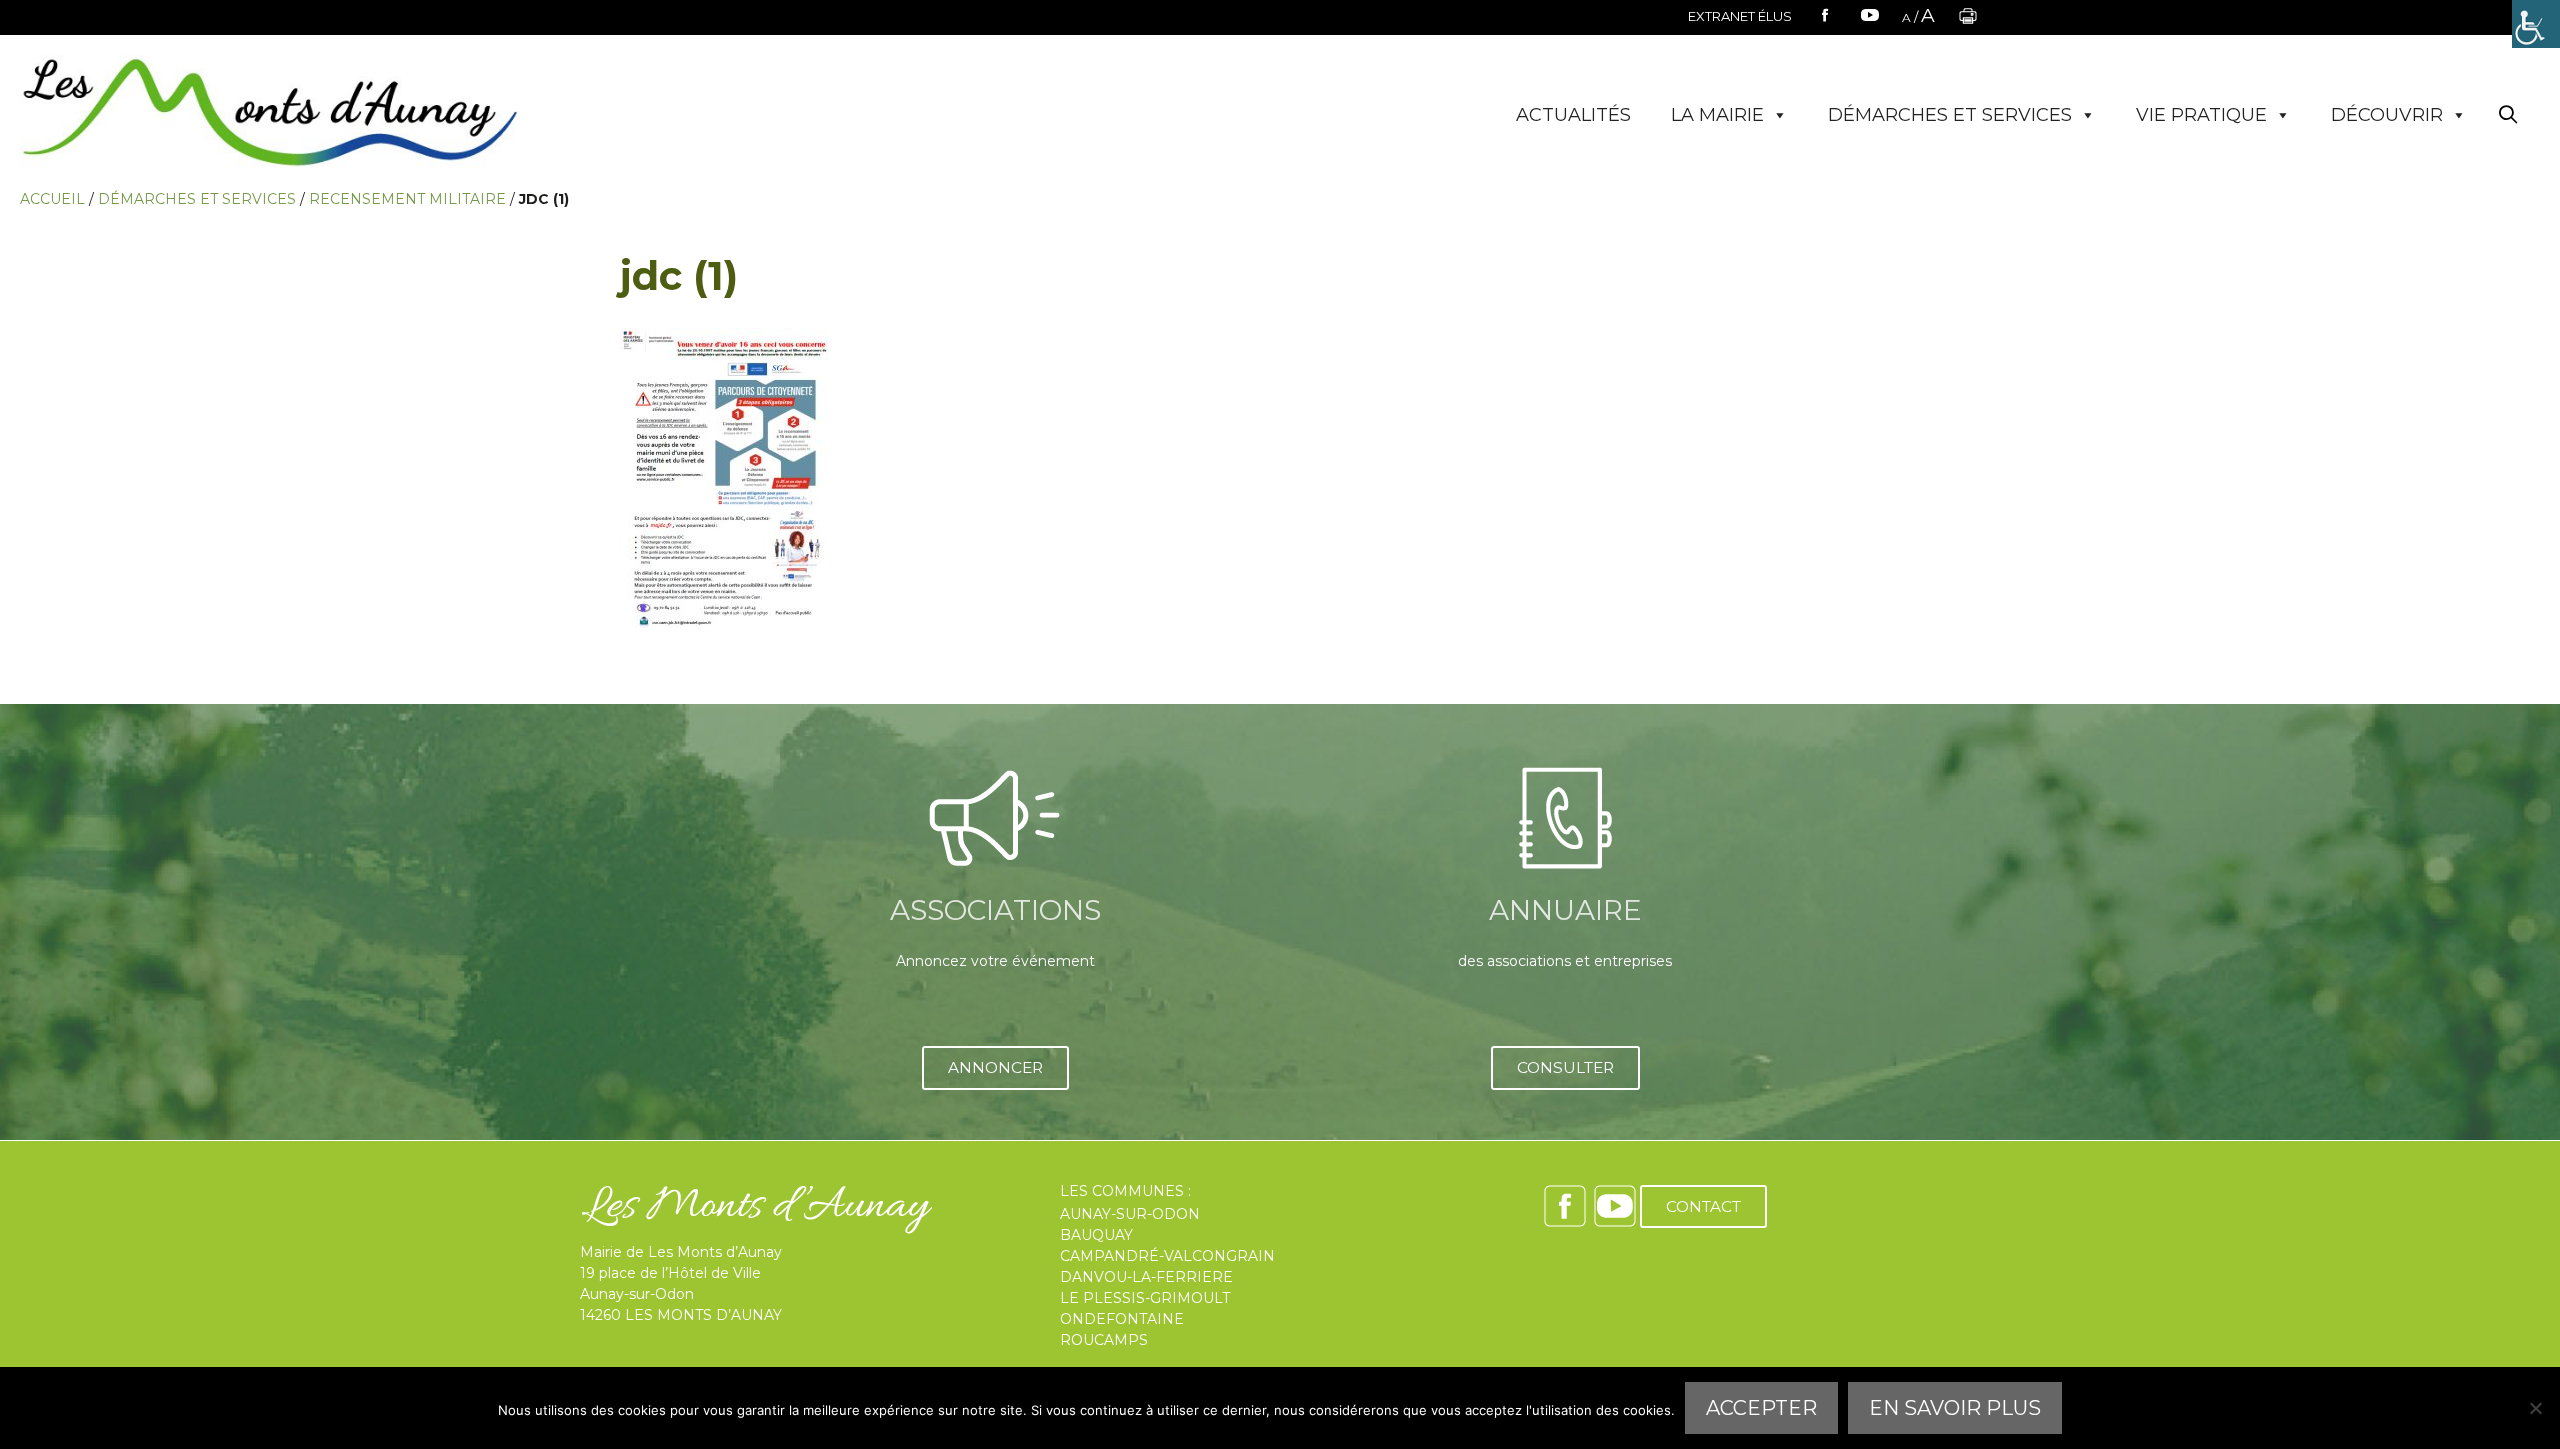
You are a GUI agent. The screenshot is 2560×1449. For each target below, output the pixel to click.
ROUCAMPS (1104, 1340)
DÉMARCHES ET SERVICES (197, 199)
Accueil (52, 199)
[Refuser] (2535, 1408)
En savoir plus (1955, 1408)
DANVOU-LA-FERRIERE (1146, 1277)
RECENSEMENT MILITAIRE (407, 199)
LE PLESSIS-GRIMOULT (1145, 1298)
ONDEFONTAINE (1122, 1319)
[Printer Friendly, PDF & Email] (1967, 22)
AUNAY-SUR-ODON (1130, 1214)
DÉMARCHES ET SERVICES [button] (1950, 115)
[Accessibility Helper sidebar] (2536, 24)
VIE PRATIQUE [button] (2201, 115)
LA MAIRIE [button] (1717, 115)
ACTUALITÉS (1573, 115)
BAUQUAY (1096, 1235)
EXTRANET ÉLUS (1740, 16)
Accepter (1761, 1408)
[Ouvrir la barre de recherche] (2508, 115)
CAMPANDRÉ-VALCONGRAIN (1167, 1256)
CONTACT (1703, 1206)
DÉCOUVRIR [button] (2387, 115)
